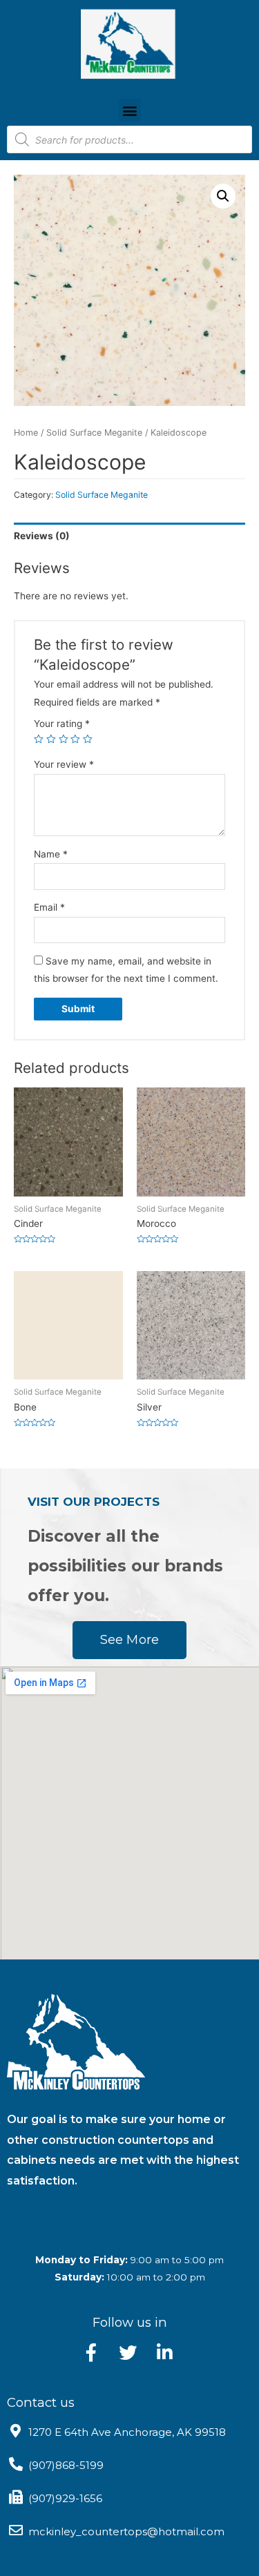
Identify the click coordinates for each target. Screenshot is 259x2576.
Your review (64, 764)
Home (26, 433)
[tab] (129, 536)
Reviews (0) (42, 536)
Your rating (62, 724)
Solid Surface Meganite (94, 433)
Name (51, 854)
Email (49, 907)
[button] (129, 110)
